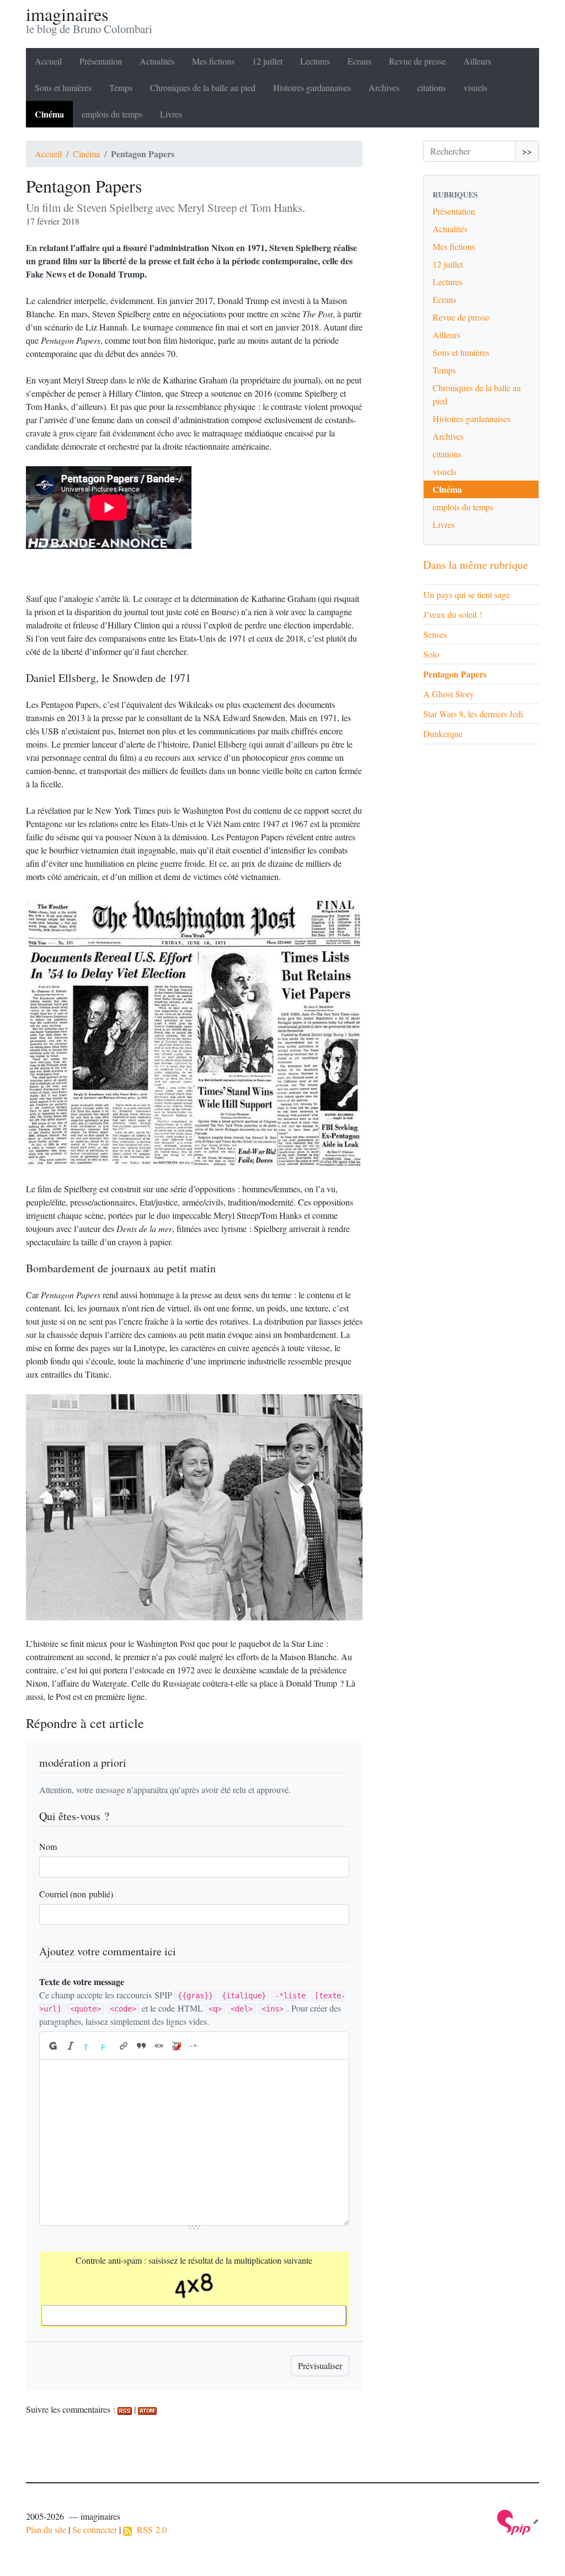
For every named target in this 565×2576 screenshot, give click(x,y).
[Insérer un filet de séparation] (194, 2046)
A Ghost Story (449, 694)
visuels (475, 87)
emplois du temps (112, 114)
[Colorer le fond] (106, 2046)
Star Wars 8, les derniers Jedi (473, 714)
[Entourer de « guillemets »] (159, 2046)
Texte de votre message (82, 1982)
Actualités (157, 61)
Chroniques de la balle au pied (203, 87)
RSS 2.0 (149, 2529)
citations (431, 87)
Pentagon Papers (455, 674)
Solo (431, 654)
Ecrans (359, 61)
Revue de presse (417, 61)
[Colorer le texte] (88, 2046)
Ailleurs (477, 61)
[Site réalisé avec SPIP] (518, 2521)
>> (527, 151)
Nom (48, 1846)
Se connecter (95, 2529)
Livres (171, 114)
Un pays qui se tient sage (467, 594)
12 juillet (267, 61)
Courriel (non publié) (76, 1894)
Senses (435, 634)
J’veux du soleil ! (453, 614)
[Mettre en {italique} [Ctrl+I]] (71, 2046)
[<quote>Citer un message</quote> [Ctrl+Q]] (141, 2046)
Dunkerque (443, 734)
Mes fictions (213, 61)
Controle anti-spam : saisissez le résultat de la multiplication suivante (194, 2260)
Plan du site (46, 2529)
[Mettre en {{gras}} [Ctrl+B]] (52, 2046)
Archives (384, 87)
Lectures (315, 61)
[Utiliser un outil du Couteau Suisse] (177, 2046)
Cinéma (49, 114)
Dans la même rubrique (476, 565)
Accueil (48, 61)
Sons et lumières (63, 87)
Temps (121, 87)
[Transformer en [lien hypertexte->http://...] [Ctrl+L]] (124, 2046)
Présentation (101, 61)
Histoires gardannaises (312, 87)
